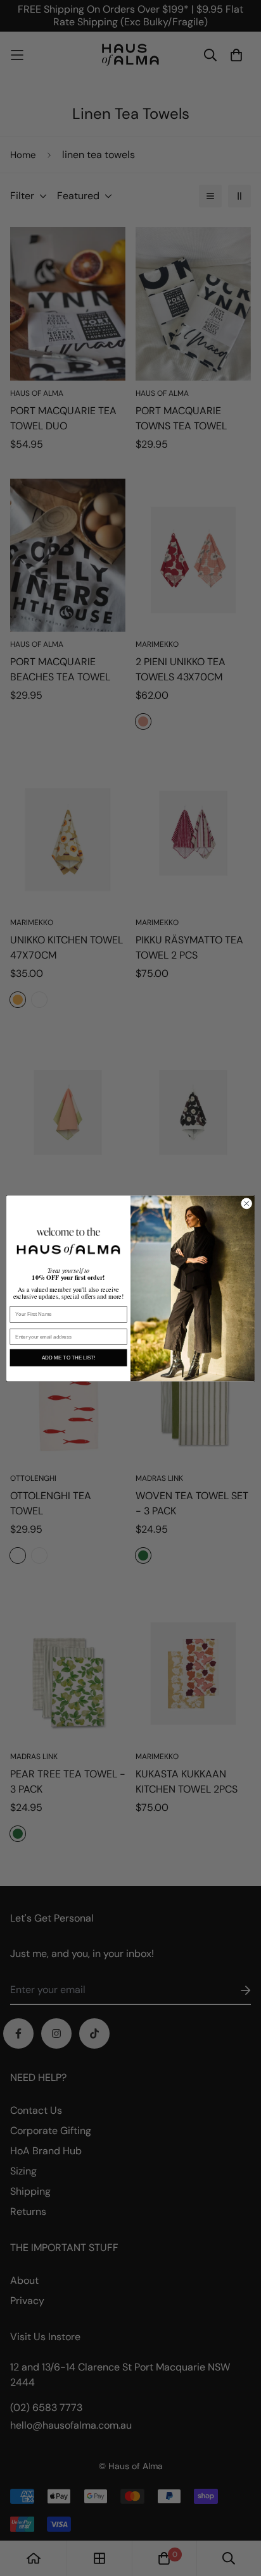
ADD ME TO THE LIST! (68, 1357)
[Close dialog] (246, 1203)
